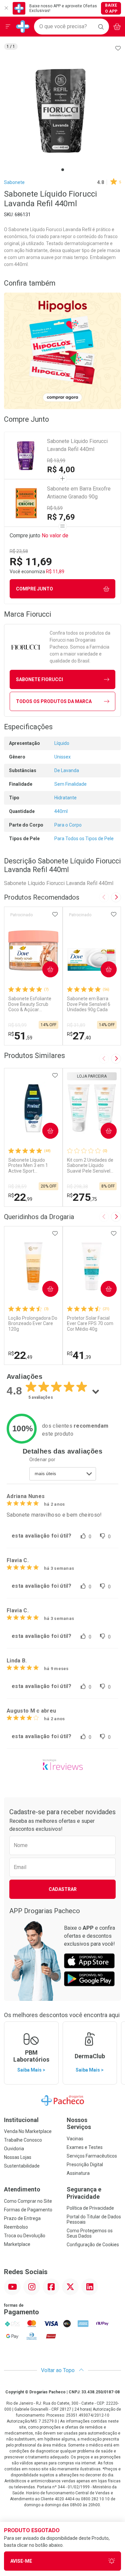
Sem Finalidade (70, 784)
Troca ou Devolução (25, 2236)
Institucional (21, 2120)
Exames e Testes (85, 2147)
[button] (62, 111)
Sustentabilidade (22, 2166)
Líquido (62, 743)
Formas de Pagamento (28, 2210)
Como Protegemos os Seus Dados (90, 2233)
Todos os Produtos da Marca (54, 701)
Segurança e (84, 2193)
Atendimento (22, 2189)
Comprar (45, 969)
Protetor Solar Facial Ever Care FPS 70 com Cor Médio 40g (90, 1324)
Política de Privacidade (90, 2208)
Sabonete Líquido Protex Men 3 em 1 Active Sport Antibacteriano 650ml (31, 1166)
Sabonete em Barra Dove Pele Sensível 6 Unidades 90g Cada (89, 1004)
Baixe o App (111, 8)
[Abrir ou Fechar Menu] (8, 27)
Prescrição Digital (85, 2165)
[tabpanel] (62, 111)
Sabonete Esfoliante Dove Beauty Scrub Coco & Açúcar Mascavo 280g (30, 1004)
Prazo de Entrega (22, 2218)
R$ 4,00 (61, 470)
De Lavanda (67, 770)
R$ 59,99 (17, 1025)
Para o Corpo (68, 825)
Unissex (62, 757)
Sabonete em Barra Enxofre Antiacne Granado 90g (79, 493)
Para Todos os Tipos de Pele (84, 839)
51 (20, 1036)
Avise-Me (21, 2561)
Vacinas (75, 2139)
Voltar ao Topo (58, 2370)
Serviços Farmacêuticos (92, 2156)
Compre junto (34, 589)
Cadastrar (63, 1889)
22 (20, 1197)
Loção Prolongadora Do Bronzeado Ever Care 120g (33, 1324)
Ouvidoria (14, 2149)
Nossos (79, 2124)
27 (79, 1036)
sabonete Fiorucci (39, 679)
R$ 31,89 (76, 1025)
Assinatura (78, 2173)
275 (82, 1197)
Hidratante (65, 798)
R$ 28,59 (17, 1187)
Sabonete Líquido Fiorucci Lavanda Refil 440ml (77, 445)
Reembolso (16, 2227)
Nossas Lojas (18, 2157)
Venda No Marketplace (28, 2131)
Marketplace (17, 2244)
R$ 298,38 (77, 1187)
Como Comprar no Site (28, 2201)
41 (79, 1355)
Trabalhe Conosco (23, 2140)
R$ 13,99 (56, 461)
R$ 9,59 (55, 508)
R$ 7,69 (61, 517)
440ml (61, 811)
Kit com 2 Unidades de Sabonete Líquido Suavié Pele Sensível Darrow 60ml (90, 1166)
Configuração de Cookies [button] (93, 2245)
